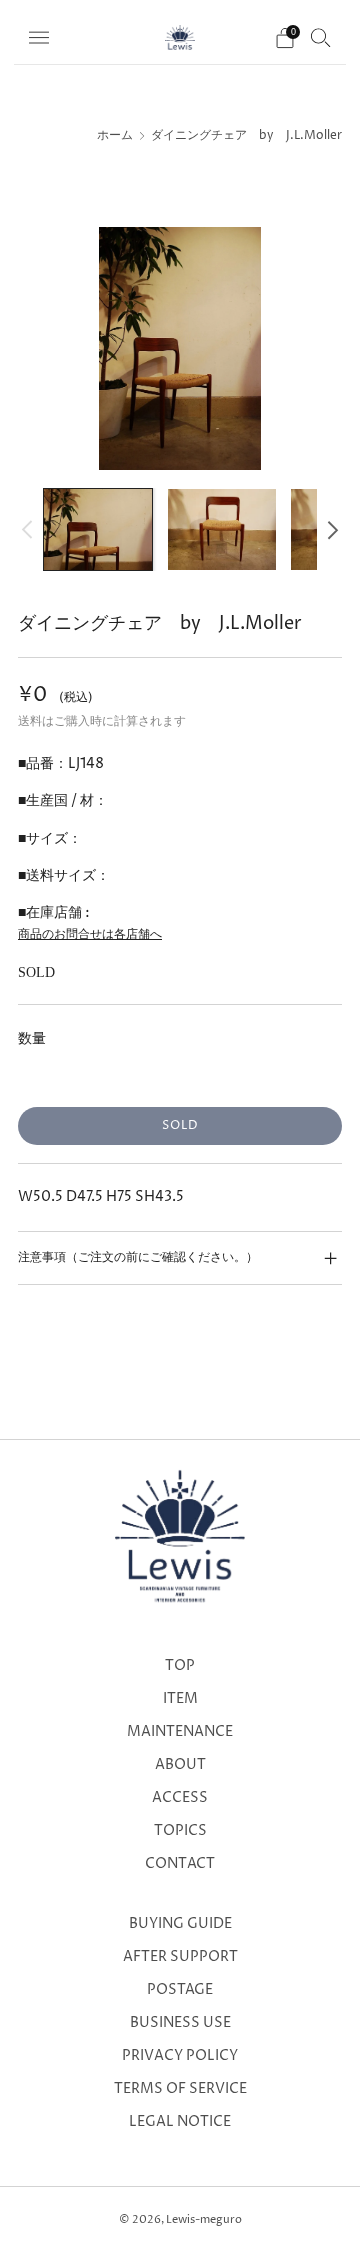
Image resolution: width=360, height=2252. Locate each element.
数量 (32, 1038)
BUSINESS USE (180, 2023)
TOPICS (180, 1831)
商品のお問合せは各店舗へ (90, 934)
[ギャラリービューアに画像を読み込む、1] (98, 529)
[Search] (321, 37)
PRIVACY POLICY (180, 2056)
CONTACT (180, 1864)
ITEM (180, 1699)
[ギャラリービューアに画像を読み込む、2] (222, 529)
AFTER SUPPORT (180, 1957)
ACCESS (180, 1798)
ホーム (115, 136)
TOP (180, 1666)
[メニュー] (39, 38)
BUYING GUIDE (180, 1924)
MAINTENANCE (180, 1732)
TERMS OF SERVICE (180, 2089)
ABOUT (180, 1765)
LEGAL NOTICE (180, 2122)
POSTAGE (180, 1990)
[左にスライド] (30, 529)
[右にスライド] (329, 529)
